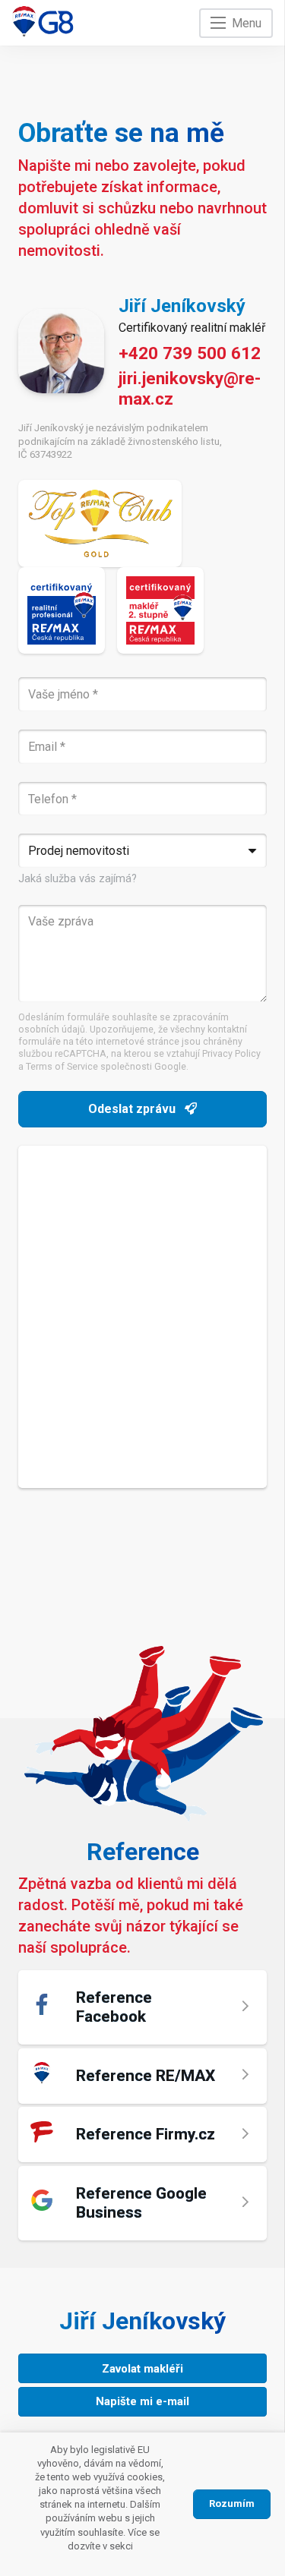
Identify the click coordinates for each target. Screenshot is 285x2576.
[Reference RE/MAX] (142, 2076)
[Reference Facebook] (142, 2007)
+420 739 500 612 (190, 353)
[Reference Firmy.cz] (142, 2135)
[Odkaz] (43, 21)
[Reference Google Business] (142, 2203)
